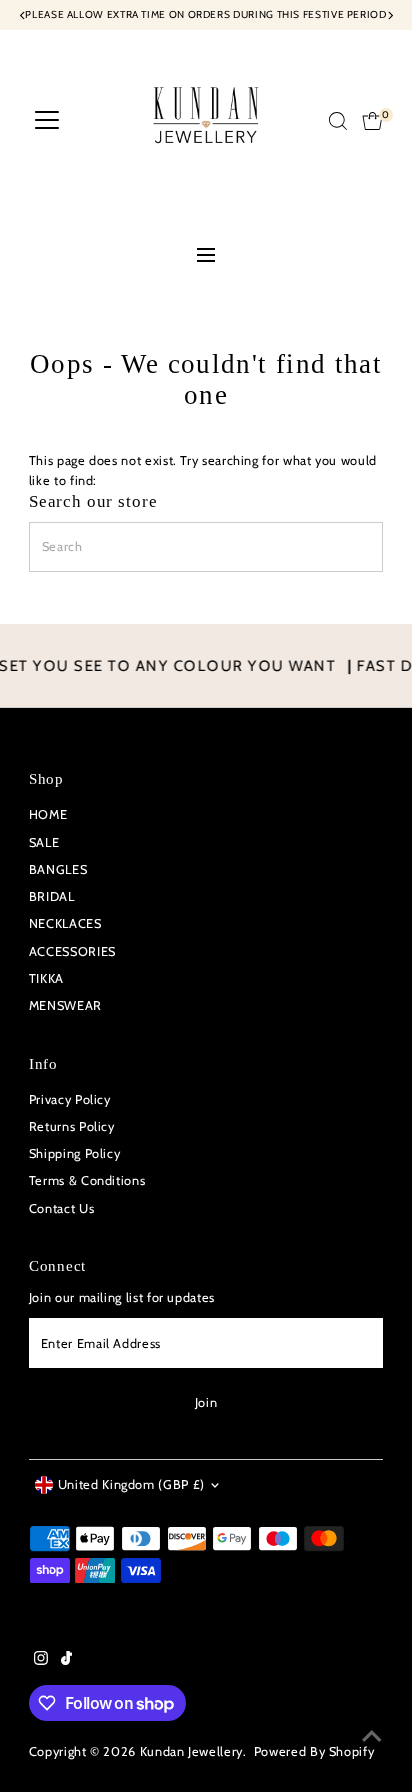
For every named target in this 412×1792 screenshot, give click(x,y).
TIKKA (46, 978)
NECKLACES (65, 923)
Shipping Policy (75, 1153)
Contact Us (61, 1208)
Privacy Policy (70, 1099)
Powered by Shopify (314, 1751)
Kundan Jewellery (191, 1751)
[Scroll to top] (372, 1737)
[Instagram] (41, 1661)
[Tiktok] (66, 1661)
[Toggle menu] (206, 257)
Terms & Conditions (87, 1180)
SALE (44, 842)
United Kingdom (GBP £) (131, 1484)
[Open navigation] (47, 121)
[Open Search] (338, 121)
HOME (48, 814)
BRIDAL (52, 896)
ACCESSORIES (72, 951)
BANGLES (58, 869)
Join (206, 1402)
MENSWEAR (65, 1005)
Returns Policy (72, 1126)
